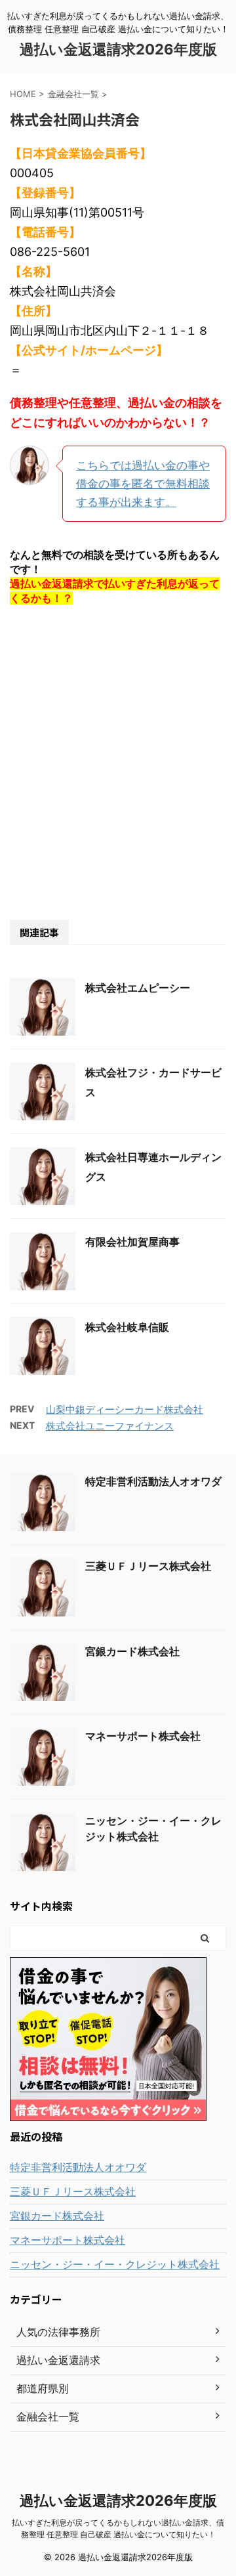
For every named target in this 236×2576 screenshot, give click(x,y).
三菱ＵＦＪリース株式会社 (148, 1566)
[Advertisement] (118, 762)
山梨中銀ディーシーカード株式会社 (125, 1409)
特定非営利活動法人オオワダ (153, 1481)
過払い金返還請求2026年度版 (118, 49)
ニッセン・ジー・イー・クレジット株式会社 (115, 2264)
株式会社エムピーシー (138, 988)
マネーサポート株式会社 (143, 1736)
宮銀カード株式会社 (132, 1651)
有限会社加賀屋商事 (132, 1242)
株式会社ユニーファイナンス (110, 1426)
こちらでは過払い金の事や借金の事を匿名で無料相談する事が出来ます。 (143, 484)
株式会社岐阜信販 (127, 1327)
